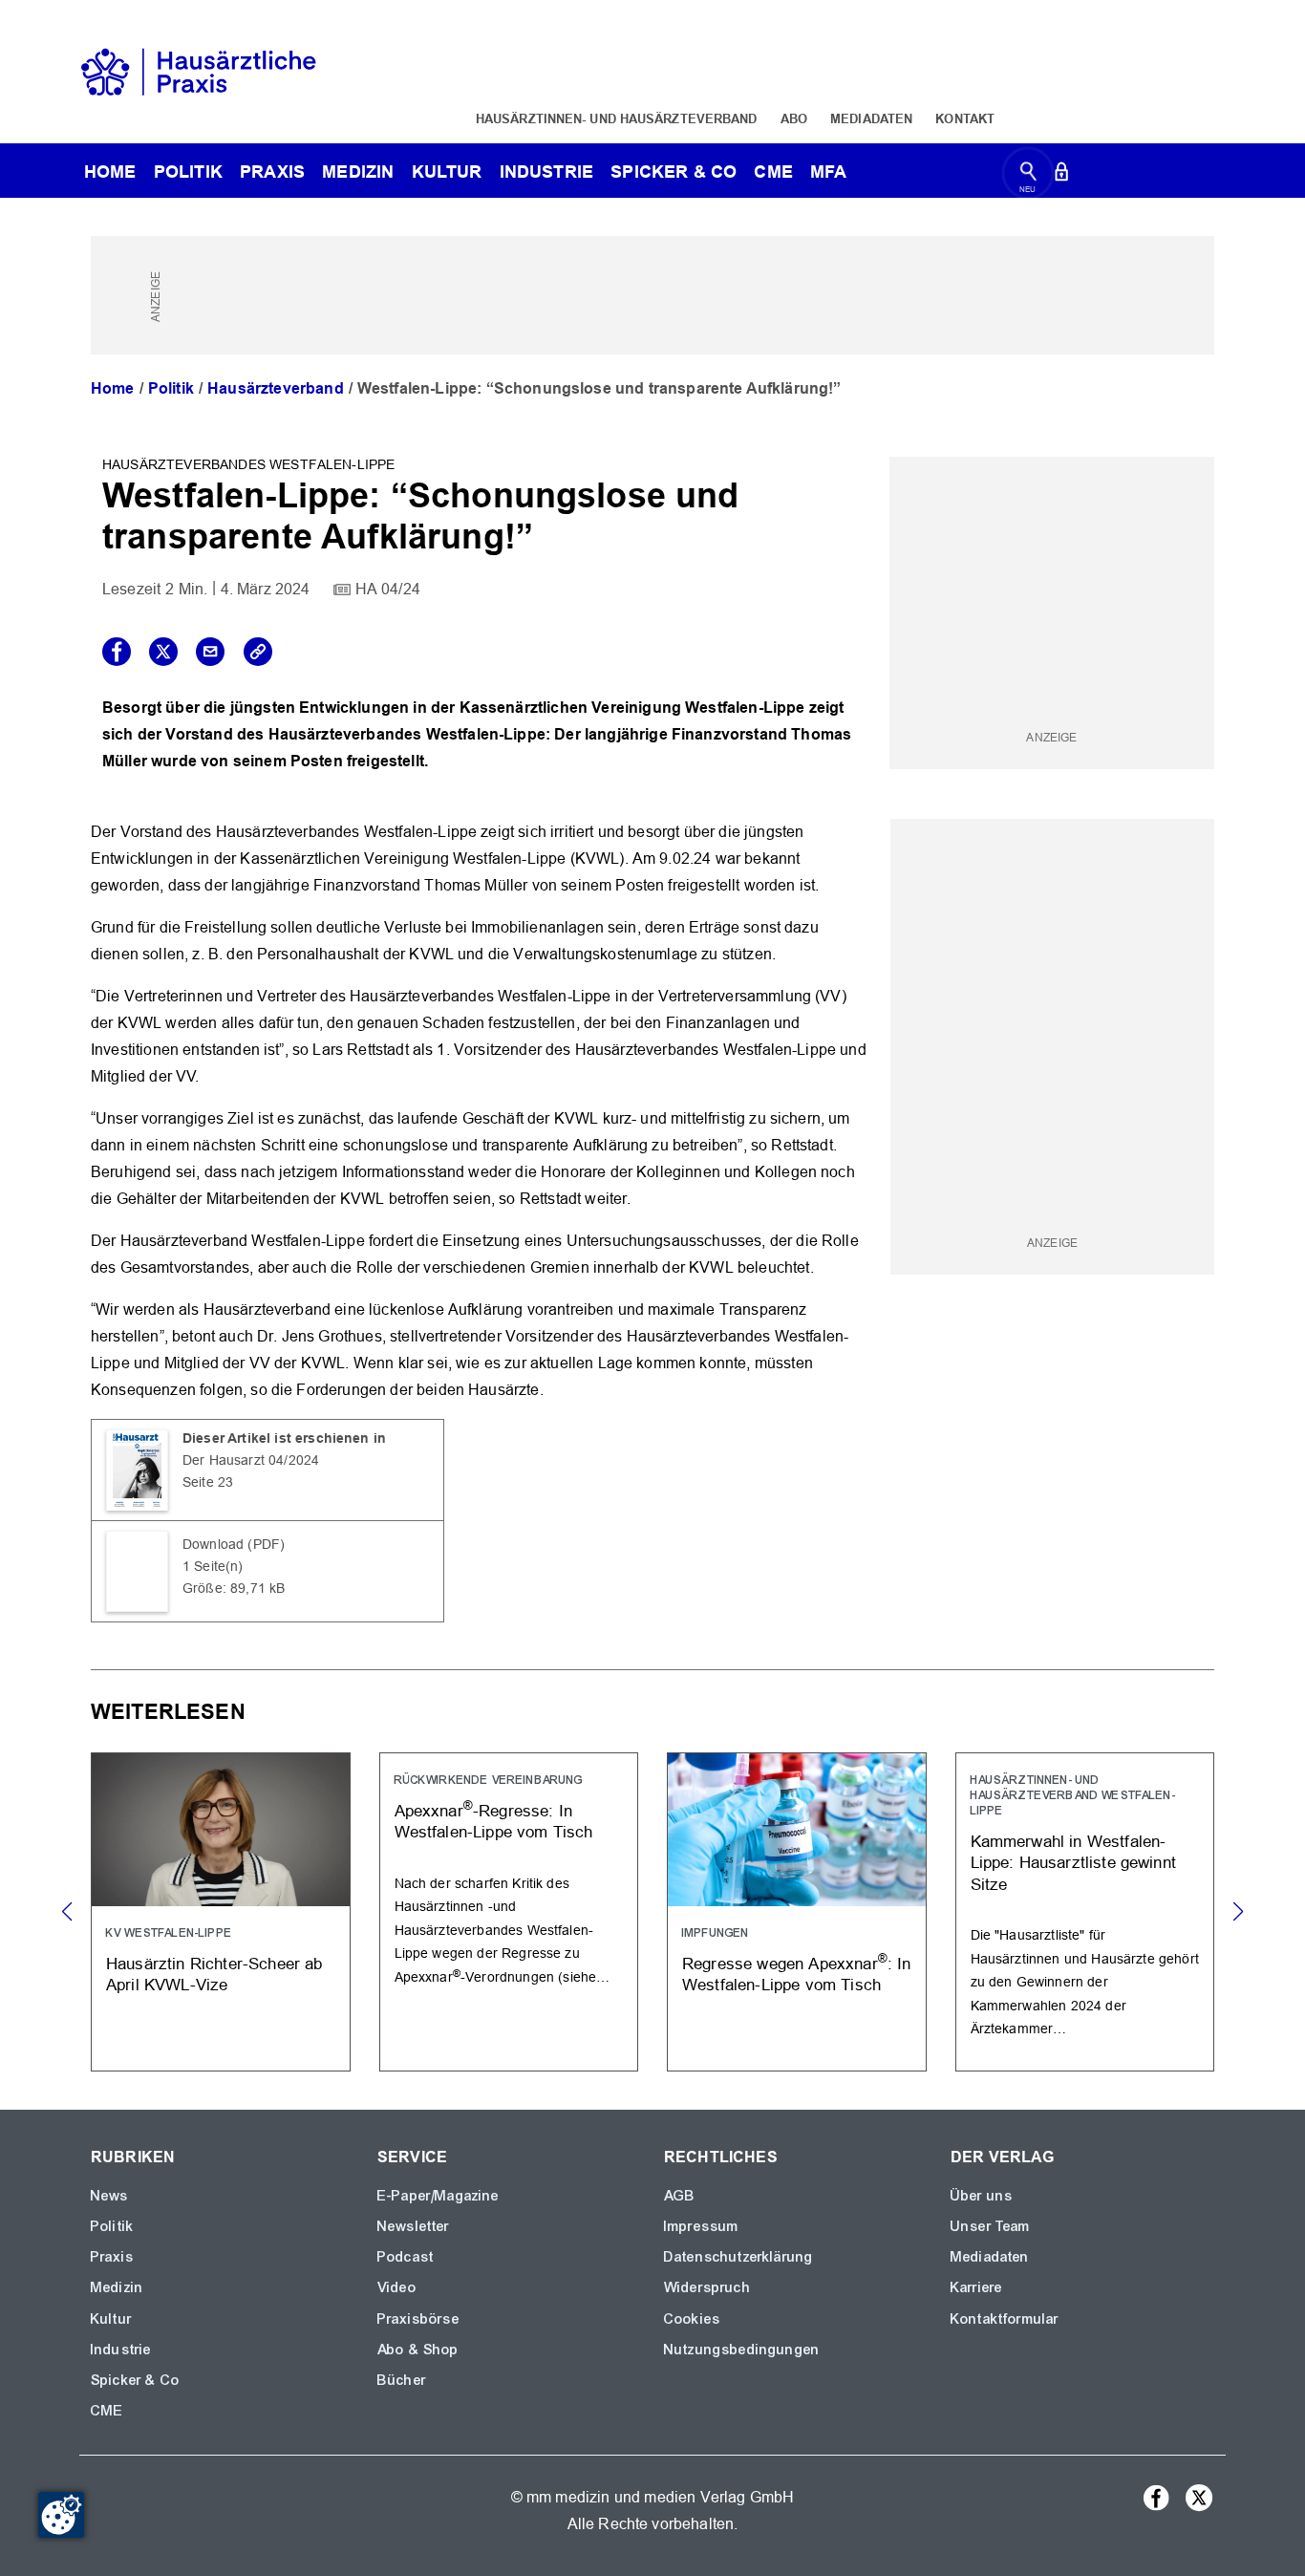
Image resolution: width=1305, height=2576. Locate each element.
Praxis (272, 172)
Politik (188, 172)
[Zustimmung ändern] (61, 2515)
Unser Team (991, 2226)
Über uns (982, 2196)
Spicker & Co (135, 2380)
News (110, 2196)
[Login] (1061, 175)
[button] (1238, 1912)
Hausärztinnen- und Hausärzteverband (617, 118)
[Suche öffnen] (1028, 175)
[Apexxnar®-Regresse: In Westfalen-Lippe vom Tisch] (509, 1911)
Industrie (546, 172)
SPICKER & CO (674, 172)
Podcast (406, 2257)
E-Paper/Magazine (439, 2196)
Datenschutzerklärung (738, 2257)
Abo (794, 118)
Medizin (358, 172)
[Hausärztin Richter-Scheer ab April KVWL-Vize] (221, 1911)
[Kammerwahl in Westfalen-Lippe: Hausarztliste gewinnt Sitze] (1085, 1911)
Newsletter (414, 2226)
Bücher (402, 2380)
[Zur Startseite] (199, 70)
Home (113, 388)
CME (773, 172)
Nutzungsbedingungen (742, 2350)
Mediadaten (871, 118)
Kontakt (965, 118)
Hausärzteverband (276, 388)
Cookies (692, 2319)
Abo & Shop (418, 2350)
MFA (828, 172)
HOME (110, 172)
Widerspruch (707, 2287)
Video (397, 2287)
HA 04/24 (388, 589)
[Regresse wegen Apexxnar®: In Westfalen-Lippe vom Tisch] (797, 1911)
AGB (680, 2196)
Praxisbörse (418, 2319)
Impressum (701, 2226)
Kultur (447, 172)
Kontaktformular (1005, 2319)
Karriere (976, 2287)
